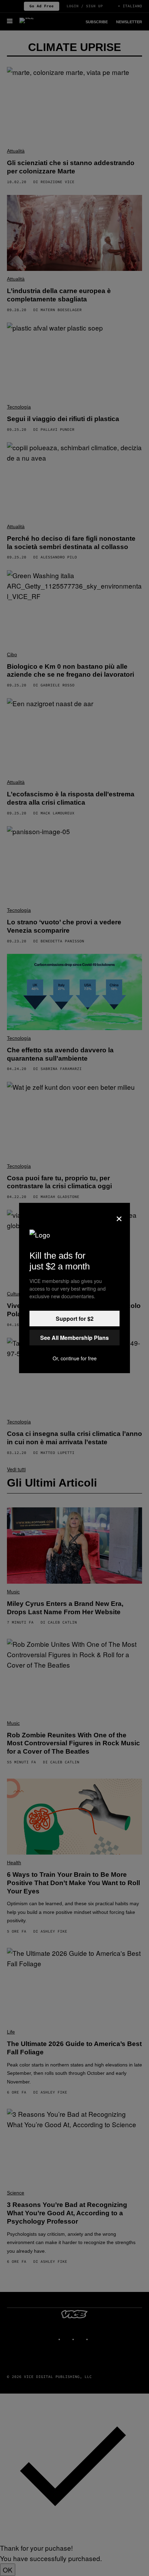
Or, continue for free (75, 1358)
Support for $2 (75, 1319)
